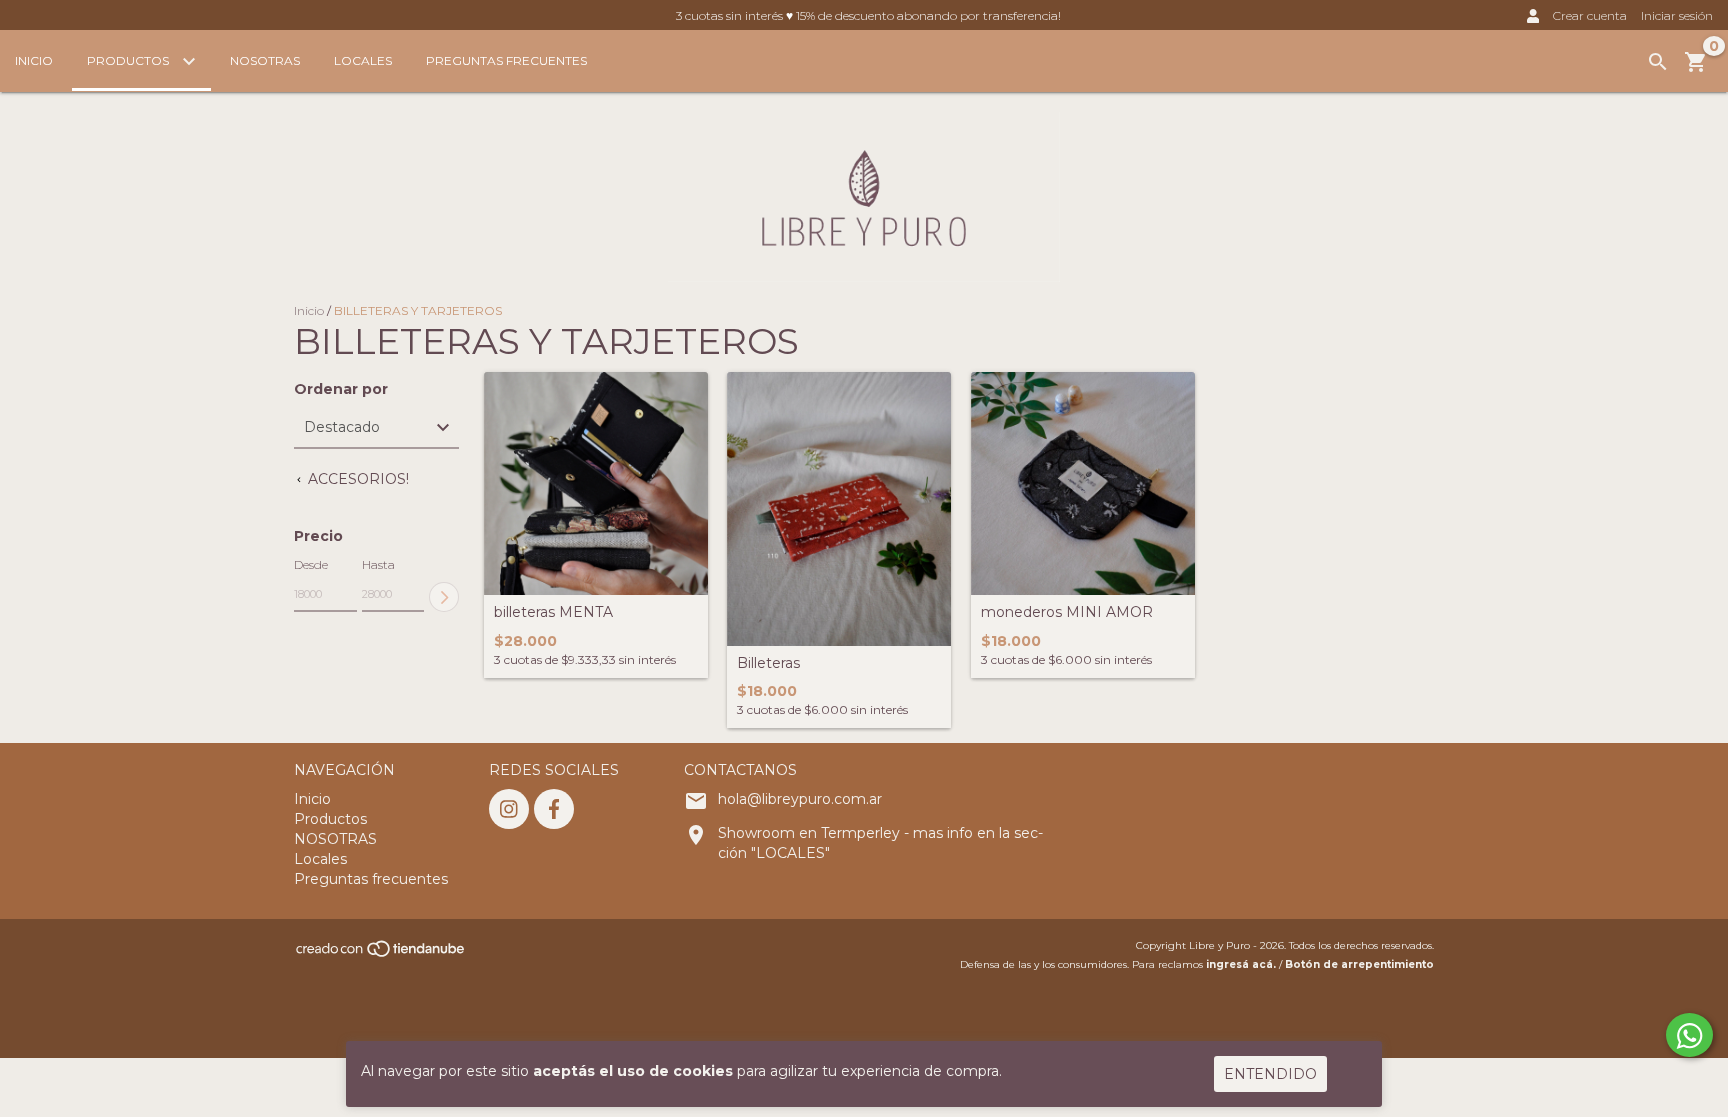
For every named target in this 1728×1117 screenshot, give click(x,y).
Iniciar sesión (1677, 15)
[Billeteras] (839, 509)
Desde (311, 564)
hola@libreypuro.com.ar (800, 799)
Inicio (34, 60)
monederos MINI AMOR (1067, 612)
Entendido (1270, 1074)
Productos (129, 60)
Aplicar (444, 597)
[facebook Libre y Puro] (554, 809)
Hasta (378, 564)
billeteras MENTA (553, 612)
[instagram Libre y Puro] (509, 809)
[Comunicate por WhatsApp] (1689, 1035)
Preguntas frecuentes (506, 60)
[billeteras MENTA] (596, 484)
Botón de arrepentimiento (1359, 964)
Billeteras (768, 663)
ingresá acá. (1241, 964)
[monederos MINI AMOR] (1083, 484)
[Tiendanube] (381, 954)
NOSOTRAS (265, 60)
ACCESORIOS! (356, 479)
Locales (363, 60)
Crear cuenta (1590, 15)
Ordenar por (341, 389)
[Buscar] (1658, 62)
